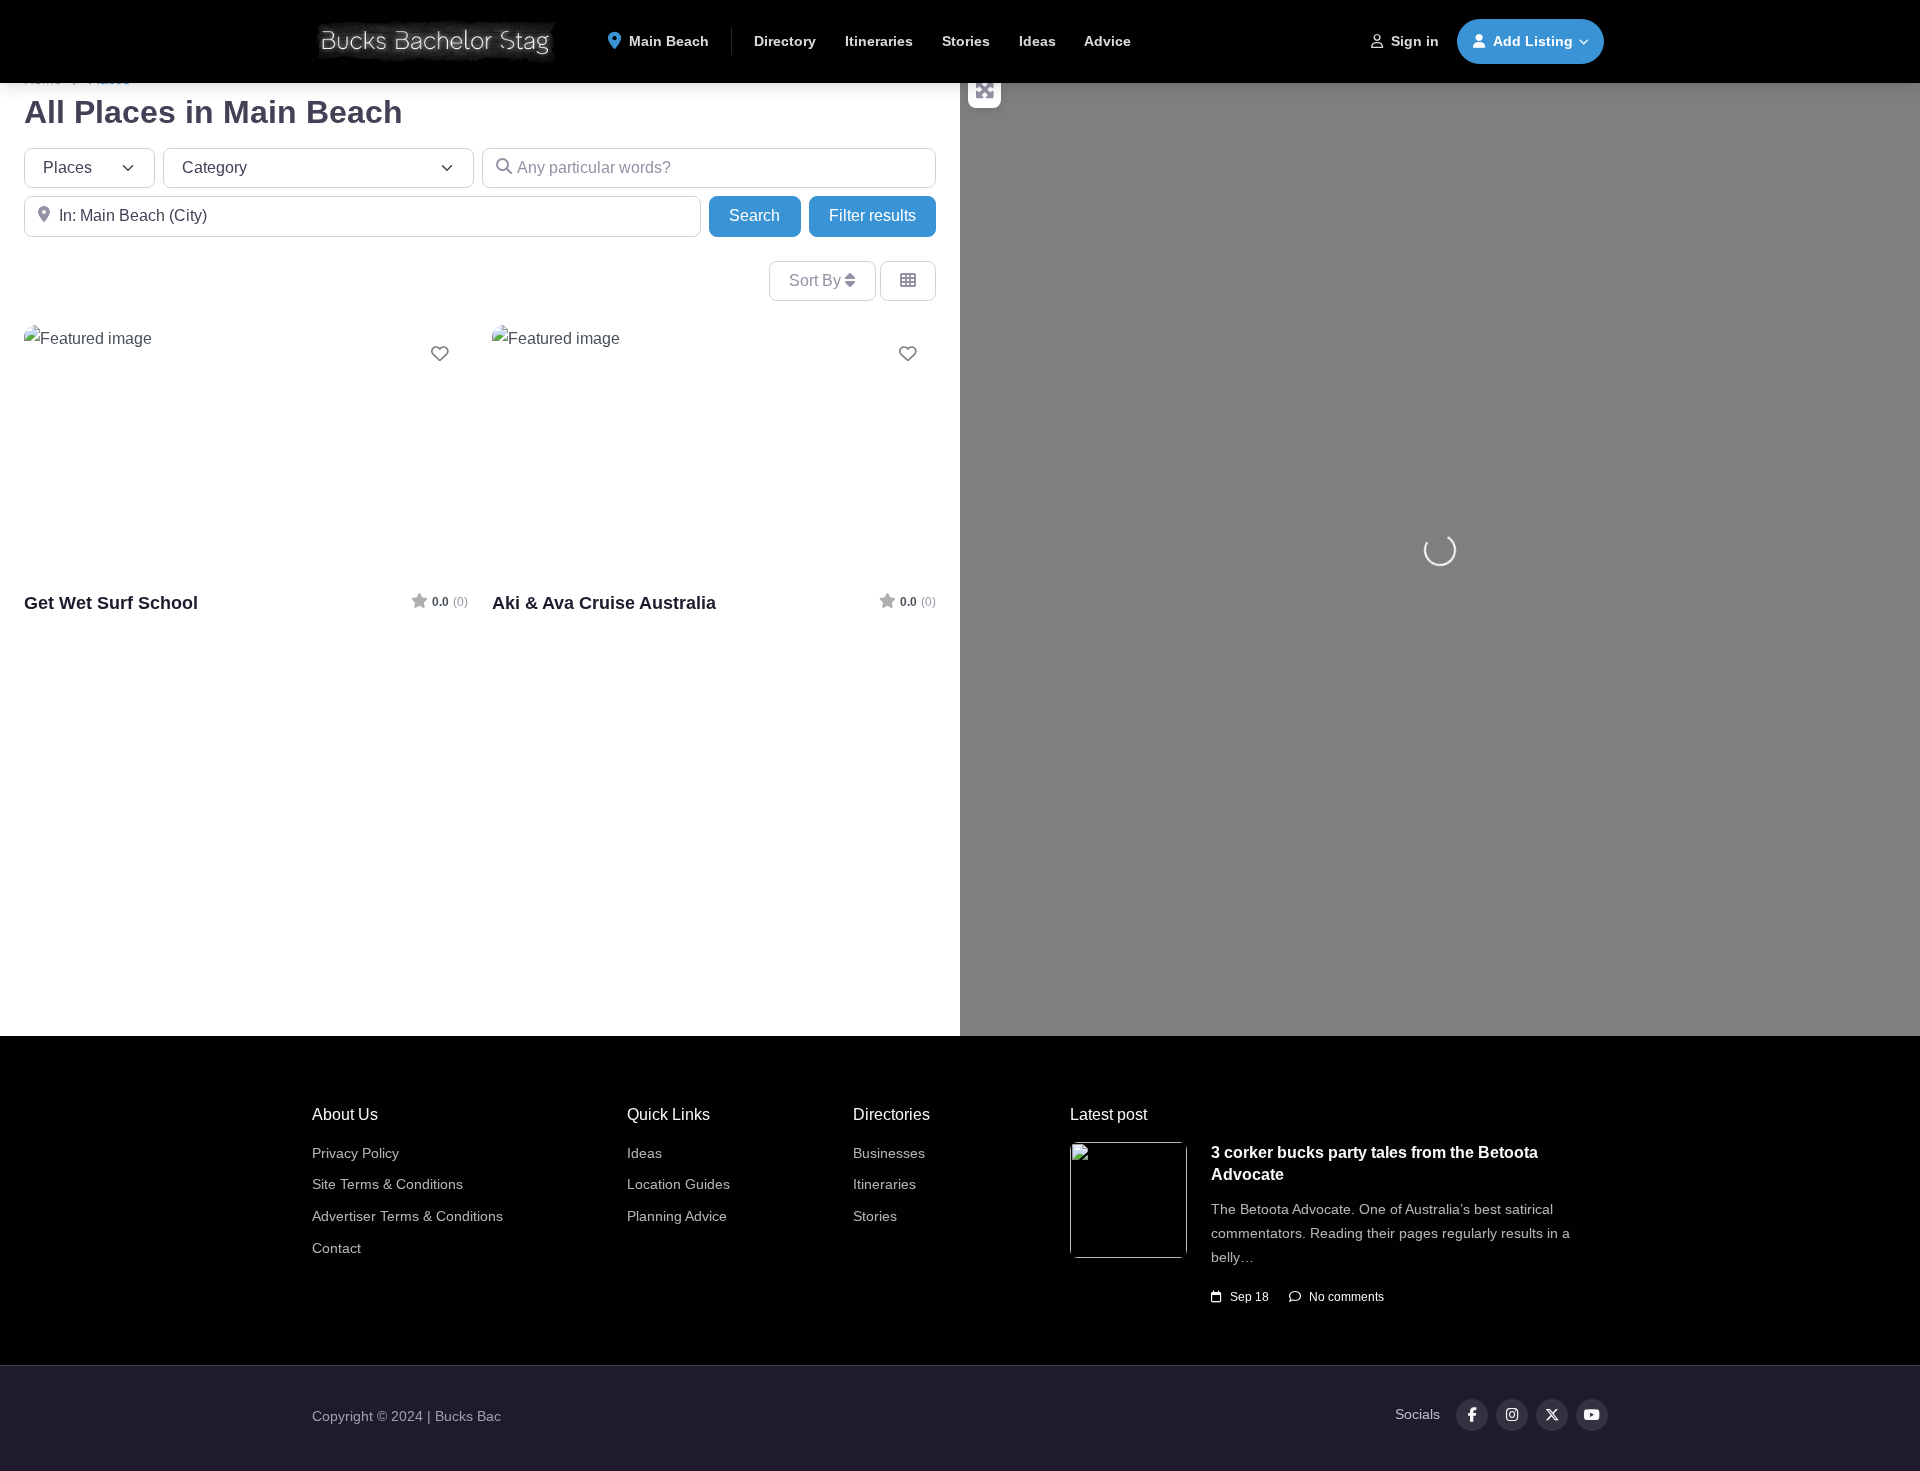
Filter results (872, 215)
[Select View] (908, 281)
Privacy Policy (355, 1153)
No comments (1346, 1297)
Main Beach (667, 41)
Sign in (1415, 41)
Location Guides (678, 1184)
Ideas (1037, 41)
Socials (1417, 1414)
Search (764, 215)
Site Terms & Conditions (387, 1184)
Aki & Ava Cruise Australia (604, 602)
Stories (966, 41)
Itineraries (879, 41)
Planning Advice (677, 1216)
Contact (336, 1248)
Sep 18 (1249, 1297)
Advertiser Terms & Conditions (407, 1216)
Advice (1107, 41)
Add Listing (1533, 41)
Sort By (817, 280)
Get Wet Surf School (111, 602)
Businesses (889, 1153)
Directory (785, 41)
